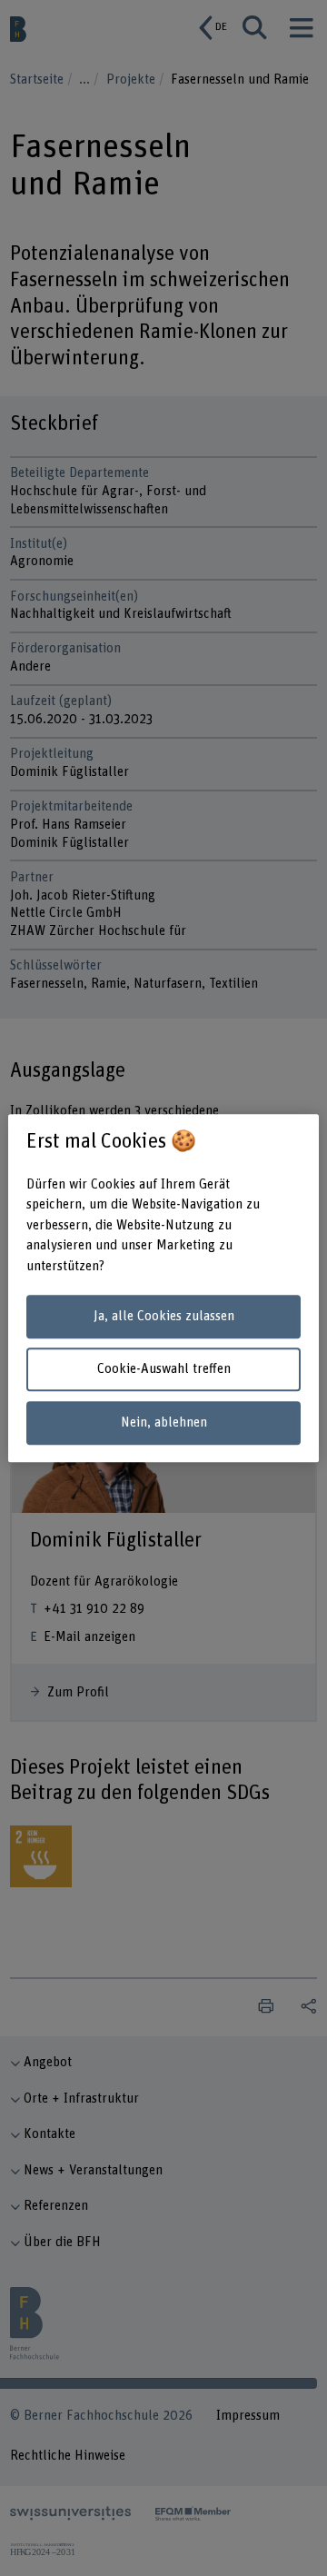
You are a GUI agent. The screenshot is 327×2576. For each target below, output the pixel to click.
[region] (163, 1288)
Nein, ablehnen (164, 1422)
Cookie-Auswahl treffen (164, 1370)
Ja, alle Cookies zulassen (164, 1316)
